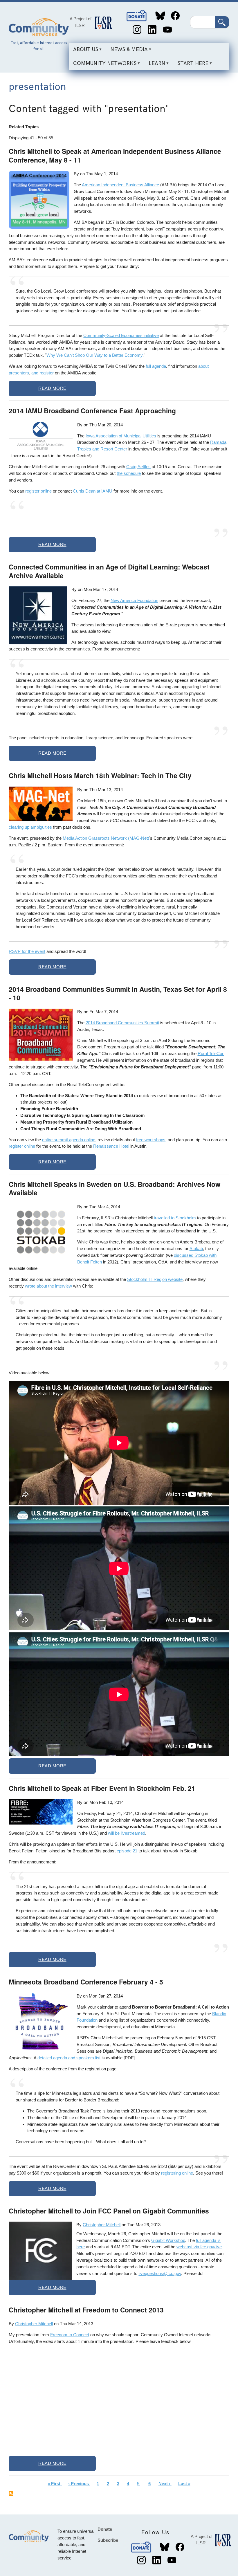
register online (38, 491)
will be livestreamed (127, 1833)
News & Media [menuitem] (127, 52)
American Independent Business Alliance (120, 185)
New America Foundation (134, 600)
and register (43, 373)
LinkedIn (152, 30)
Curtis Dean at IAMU (93, 491)
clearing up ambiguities (30, 827)
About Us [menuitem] (83, 52)
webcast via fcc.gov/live (199, 2247)
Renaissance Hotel (111, 1146)
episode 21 (127, 1851)
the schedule (129, 473)
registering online (177, 2173)
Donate (137, 16)
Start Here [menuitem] (191, 65)
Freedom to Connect (70, 2335)
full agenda (156, 366)
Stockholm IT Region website (155, 1279)
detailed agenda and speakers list (69, 2058)
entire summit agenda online (69, 1140)
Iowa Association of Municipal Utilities (121, 436)
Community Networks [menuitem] (103, 65)
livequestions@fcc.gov (160, 2273)
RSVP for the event (27, 951)
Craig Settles (138, 467)
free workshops (151, 1140)
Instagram (137, 30)
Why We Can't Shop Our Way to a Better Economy (94, 355)
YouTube (167, 30)
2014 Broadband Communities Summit (122, 1023)
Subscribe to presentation (11, 2494)
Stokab (196, 1249)
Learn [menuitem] (155, 65)
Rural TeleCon (211, 1053)
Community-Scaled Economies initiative (121, 335)
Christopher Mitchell (102, 2225)
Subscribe (108, 2540)
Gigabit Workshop (168, 2240)
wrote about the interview (48, 1286)
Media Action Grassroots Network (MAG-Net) (106, 838)
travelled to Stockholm (175, 1218)
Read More (52, 388)
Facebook (175, 16)
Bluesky (160, 16)
